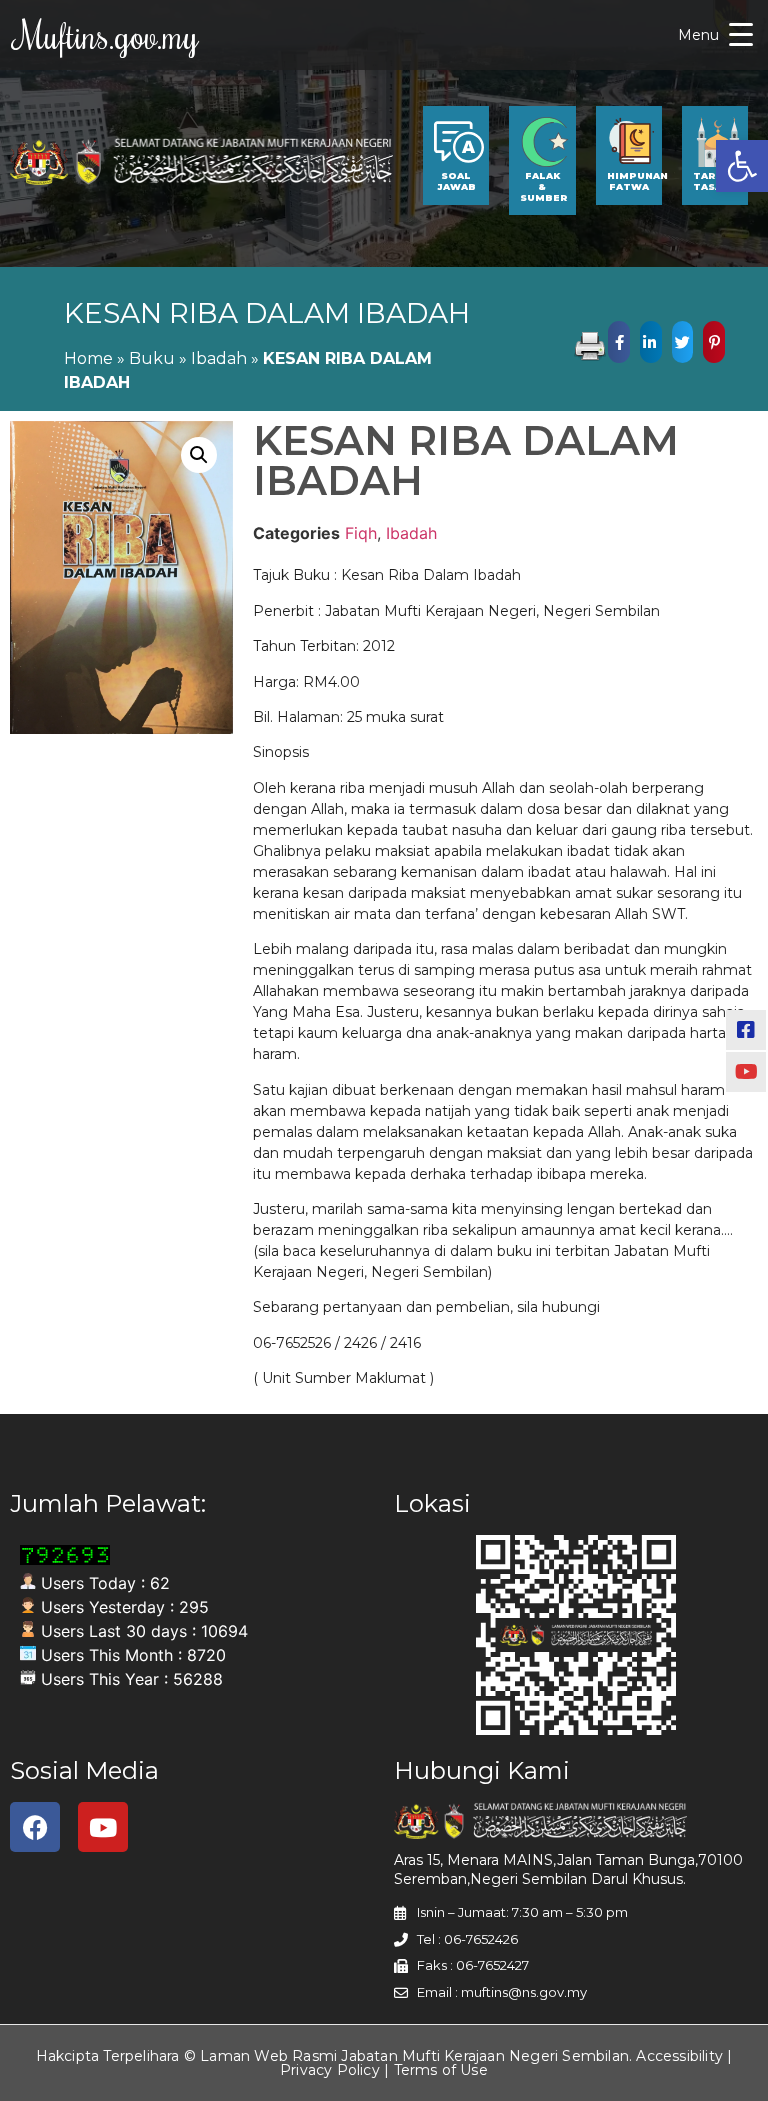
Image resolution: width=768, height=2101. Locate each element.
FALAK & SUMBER (544, 186)
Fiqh (361, 533)
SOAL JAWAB (456, 181)
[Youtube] (103, 1827)
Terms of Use (441, 2070)
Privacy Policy (330, 2070)
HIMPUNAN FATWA (637, 181)
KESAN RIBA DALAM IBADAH (267, 313)
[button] (742, 166)
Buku (152, 358)
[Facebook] (35, 1827)
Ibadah (219, 358)
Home (88, 358)
